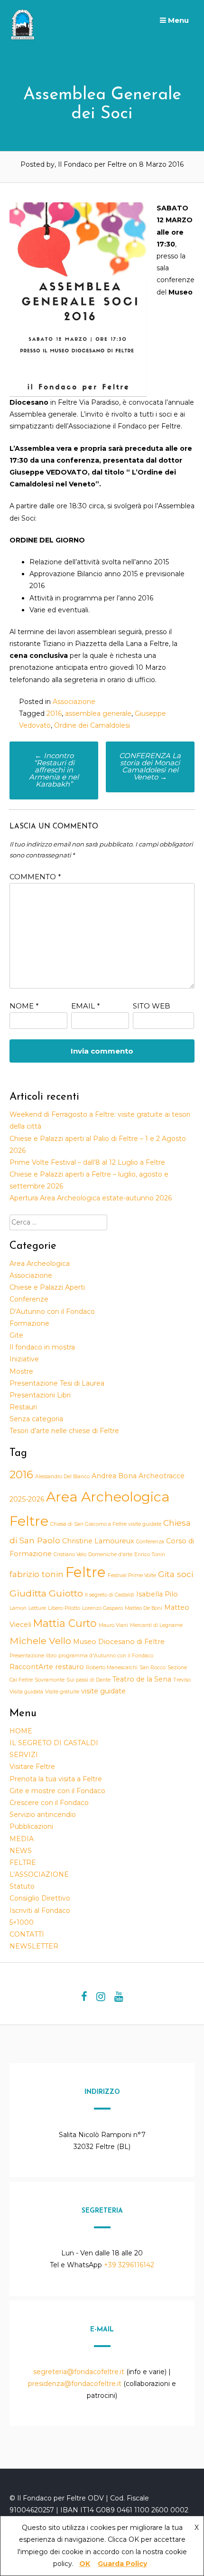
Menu (177, 20)
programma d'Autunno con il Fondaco (106, 1656)
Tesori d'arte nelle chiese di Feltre (64, 1431)
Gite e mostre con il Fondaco (57, 1791)
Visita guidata (26, 1692)
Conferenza (150, 1542)
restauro (70, 1667)
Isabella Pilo (157, 1594)
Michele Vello (40, 1641)
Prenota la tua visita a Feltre (56, 1779)
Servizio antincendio (43, 1815)
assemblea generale (98, 713)
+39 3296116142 (129, 2265)
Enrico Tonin (150, 1554)
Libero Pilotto (64, 1608)
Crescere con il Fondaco (49, 1803)
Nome (24, 1006)
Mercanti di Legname (156, 1625)
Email (86, 1006)
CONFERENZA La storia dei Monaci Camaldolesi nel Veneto (150, 766)
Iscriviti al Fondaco (40, 1911)
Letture (37, 1608)
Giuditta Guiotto (46, 1593)
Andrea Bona (114, 1476)
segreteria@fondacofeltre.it (80, 2372)
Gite (16, 1335)
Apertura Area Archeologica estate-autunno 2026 (91, 1198)
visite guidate (103, 1691)
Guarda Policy (122, 2564)
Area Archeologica (40, 1264)
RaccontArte (31, 1667)
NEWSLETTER (34, 1946)
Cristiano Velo (70, 1554)
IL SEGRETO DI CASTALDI (54, 1743)
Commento (35, 877)
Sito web (152, 1006)
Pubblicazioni (31, 1826)
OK (85, 2564)
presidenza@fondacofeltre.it (75, 2384)
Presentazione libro (33, 1656)
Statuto (22, 1886)
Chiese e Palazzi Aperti (47, 1287)
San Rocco (153, 1668)
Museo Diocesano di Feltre (119, 1642)
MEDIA (22, 1839)
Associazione (74, 702)
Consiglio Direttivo (40, 1898)
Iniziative (24, 1359)
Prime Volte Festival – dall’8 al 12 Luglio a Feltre (87, 1162)
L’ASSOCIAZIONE (39, 1874)
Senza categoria (36, 1419)
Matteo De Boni (144, 1608)
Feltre (86, 1572)
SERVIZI (24, 1755)
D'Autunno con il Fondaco (52, 1312)
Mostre (21, 1371)
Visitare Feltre (32, 1767)
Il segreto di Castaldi (110, 1595)
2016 (54, 713)
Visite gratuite (62, 1692)
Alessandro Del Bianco (62, 1477)
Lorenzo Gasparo (102, 1608)
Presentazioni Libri (40, 1395)
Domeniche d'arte (110, 1554)
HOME (21, 1731)
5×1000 (22, 1922)
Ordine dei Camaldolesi (92, 725)
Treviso (182, 1680)
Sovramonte (50, 1680)
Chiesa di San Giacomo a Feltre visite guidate (106, 1524)
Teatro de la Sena (142, 1679)
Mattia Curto (65, 1623)
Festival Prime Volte (132, 1575)
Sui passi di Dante (88, 1680)
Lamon (18, 1608)
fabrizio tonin (37, 1574)
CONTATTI (27, 1934)
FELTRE (23, 1863)
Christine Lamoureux (98, 1541)
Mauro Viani (113, 1625)
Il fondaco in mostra (42, 1347)
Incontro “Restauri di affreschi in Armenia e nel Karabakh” (54, 770)
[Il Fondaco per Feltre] (24, 38)
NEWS (21, 1851)
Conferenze (29, 1299)
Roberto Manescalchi (112, 1668)
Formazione (29, 1323)
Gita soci (176, 1574)
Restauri (23, 1407)
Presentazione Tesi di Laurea (57, 1383)
